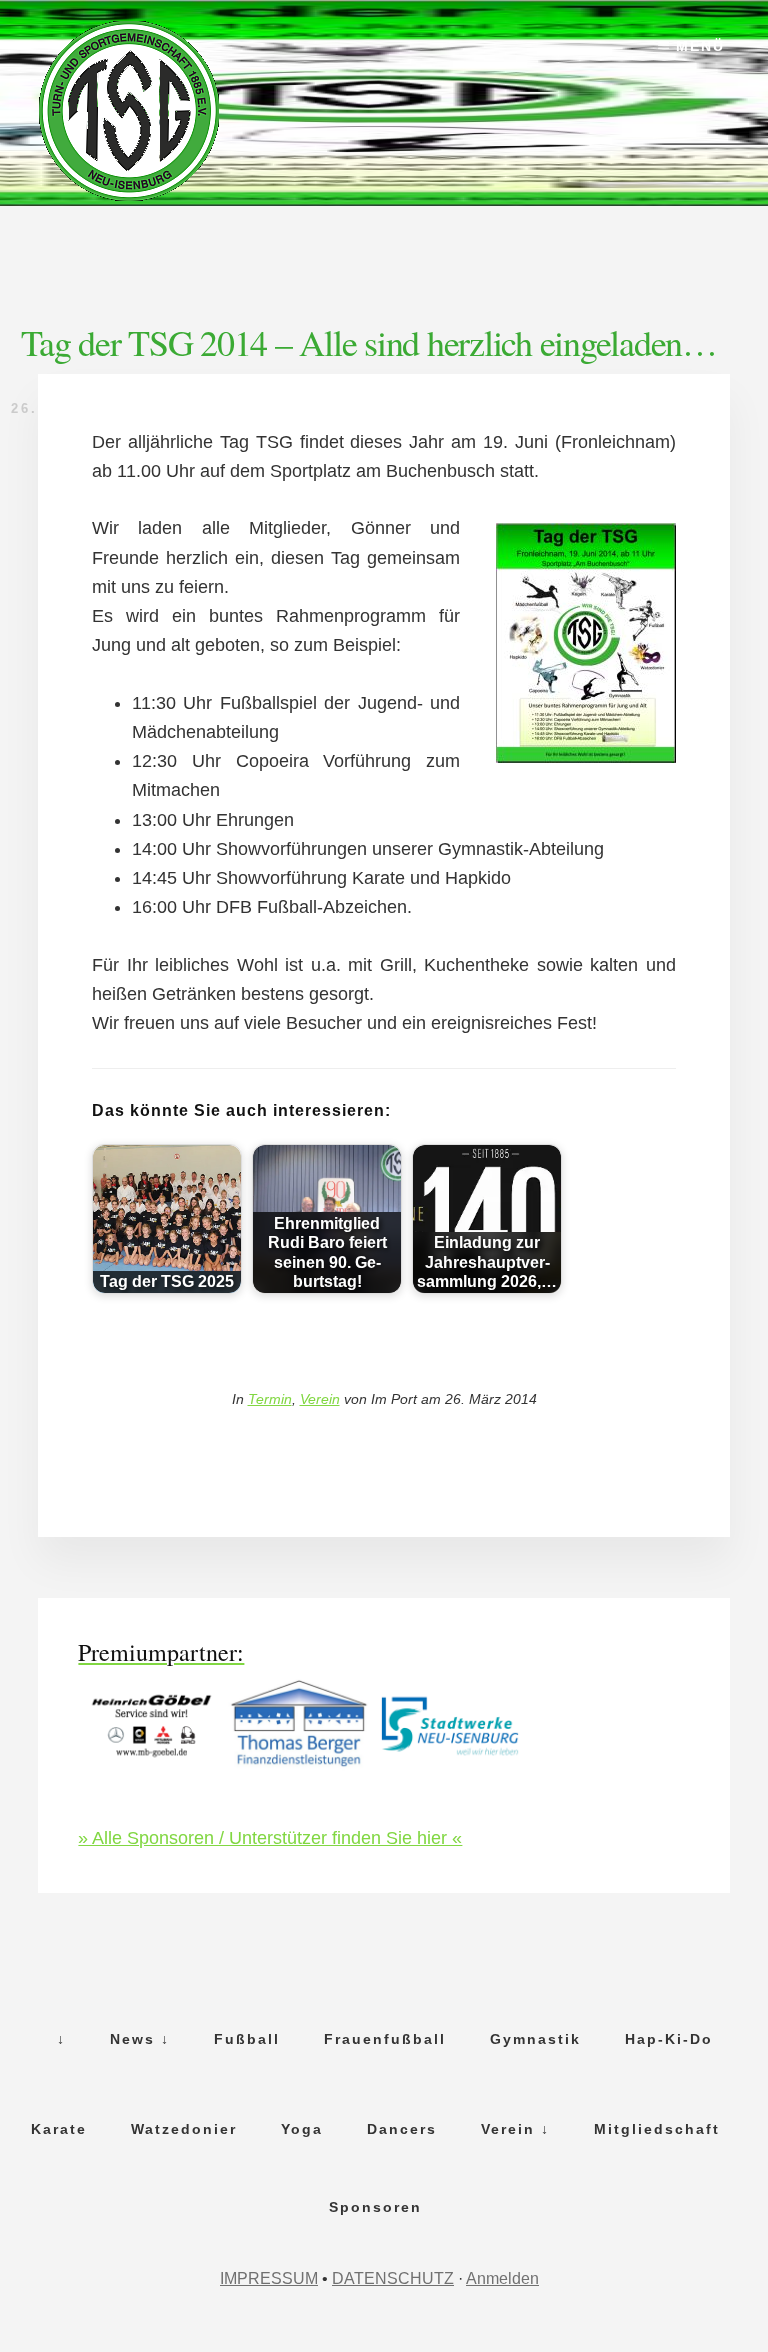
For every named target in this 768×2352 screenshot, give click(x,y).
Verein (320, 1399)
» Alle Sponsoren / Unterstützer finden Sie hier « (270, 1838)
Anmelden (502, 2278)
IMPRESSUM (269, 2278)
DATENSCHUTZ (393, 2278)
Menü (700, 46)
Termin (270, 1399)
